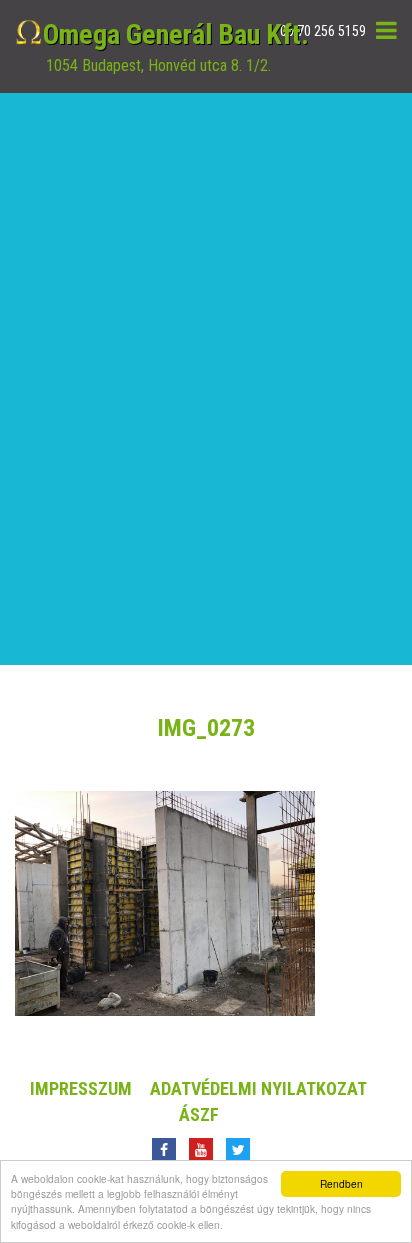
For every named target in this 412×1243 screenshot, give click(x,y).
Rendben (341, 1183)
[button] (386, 30)
